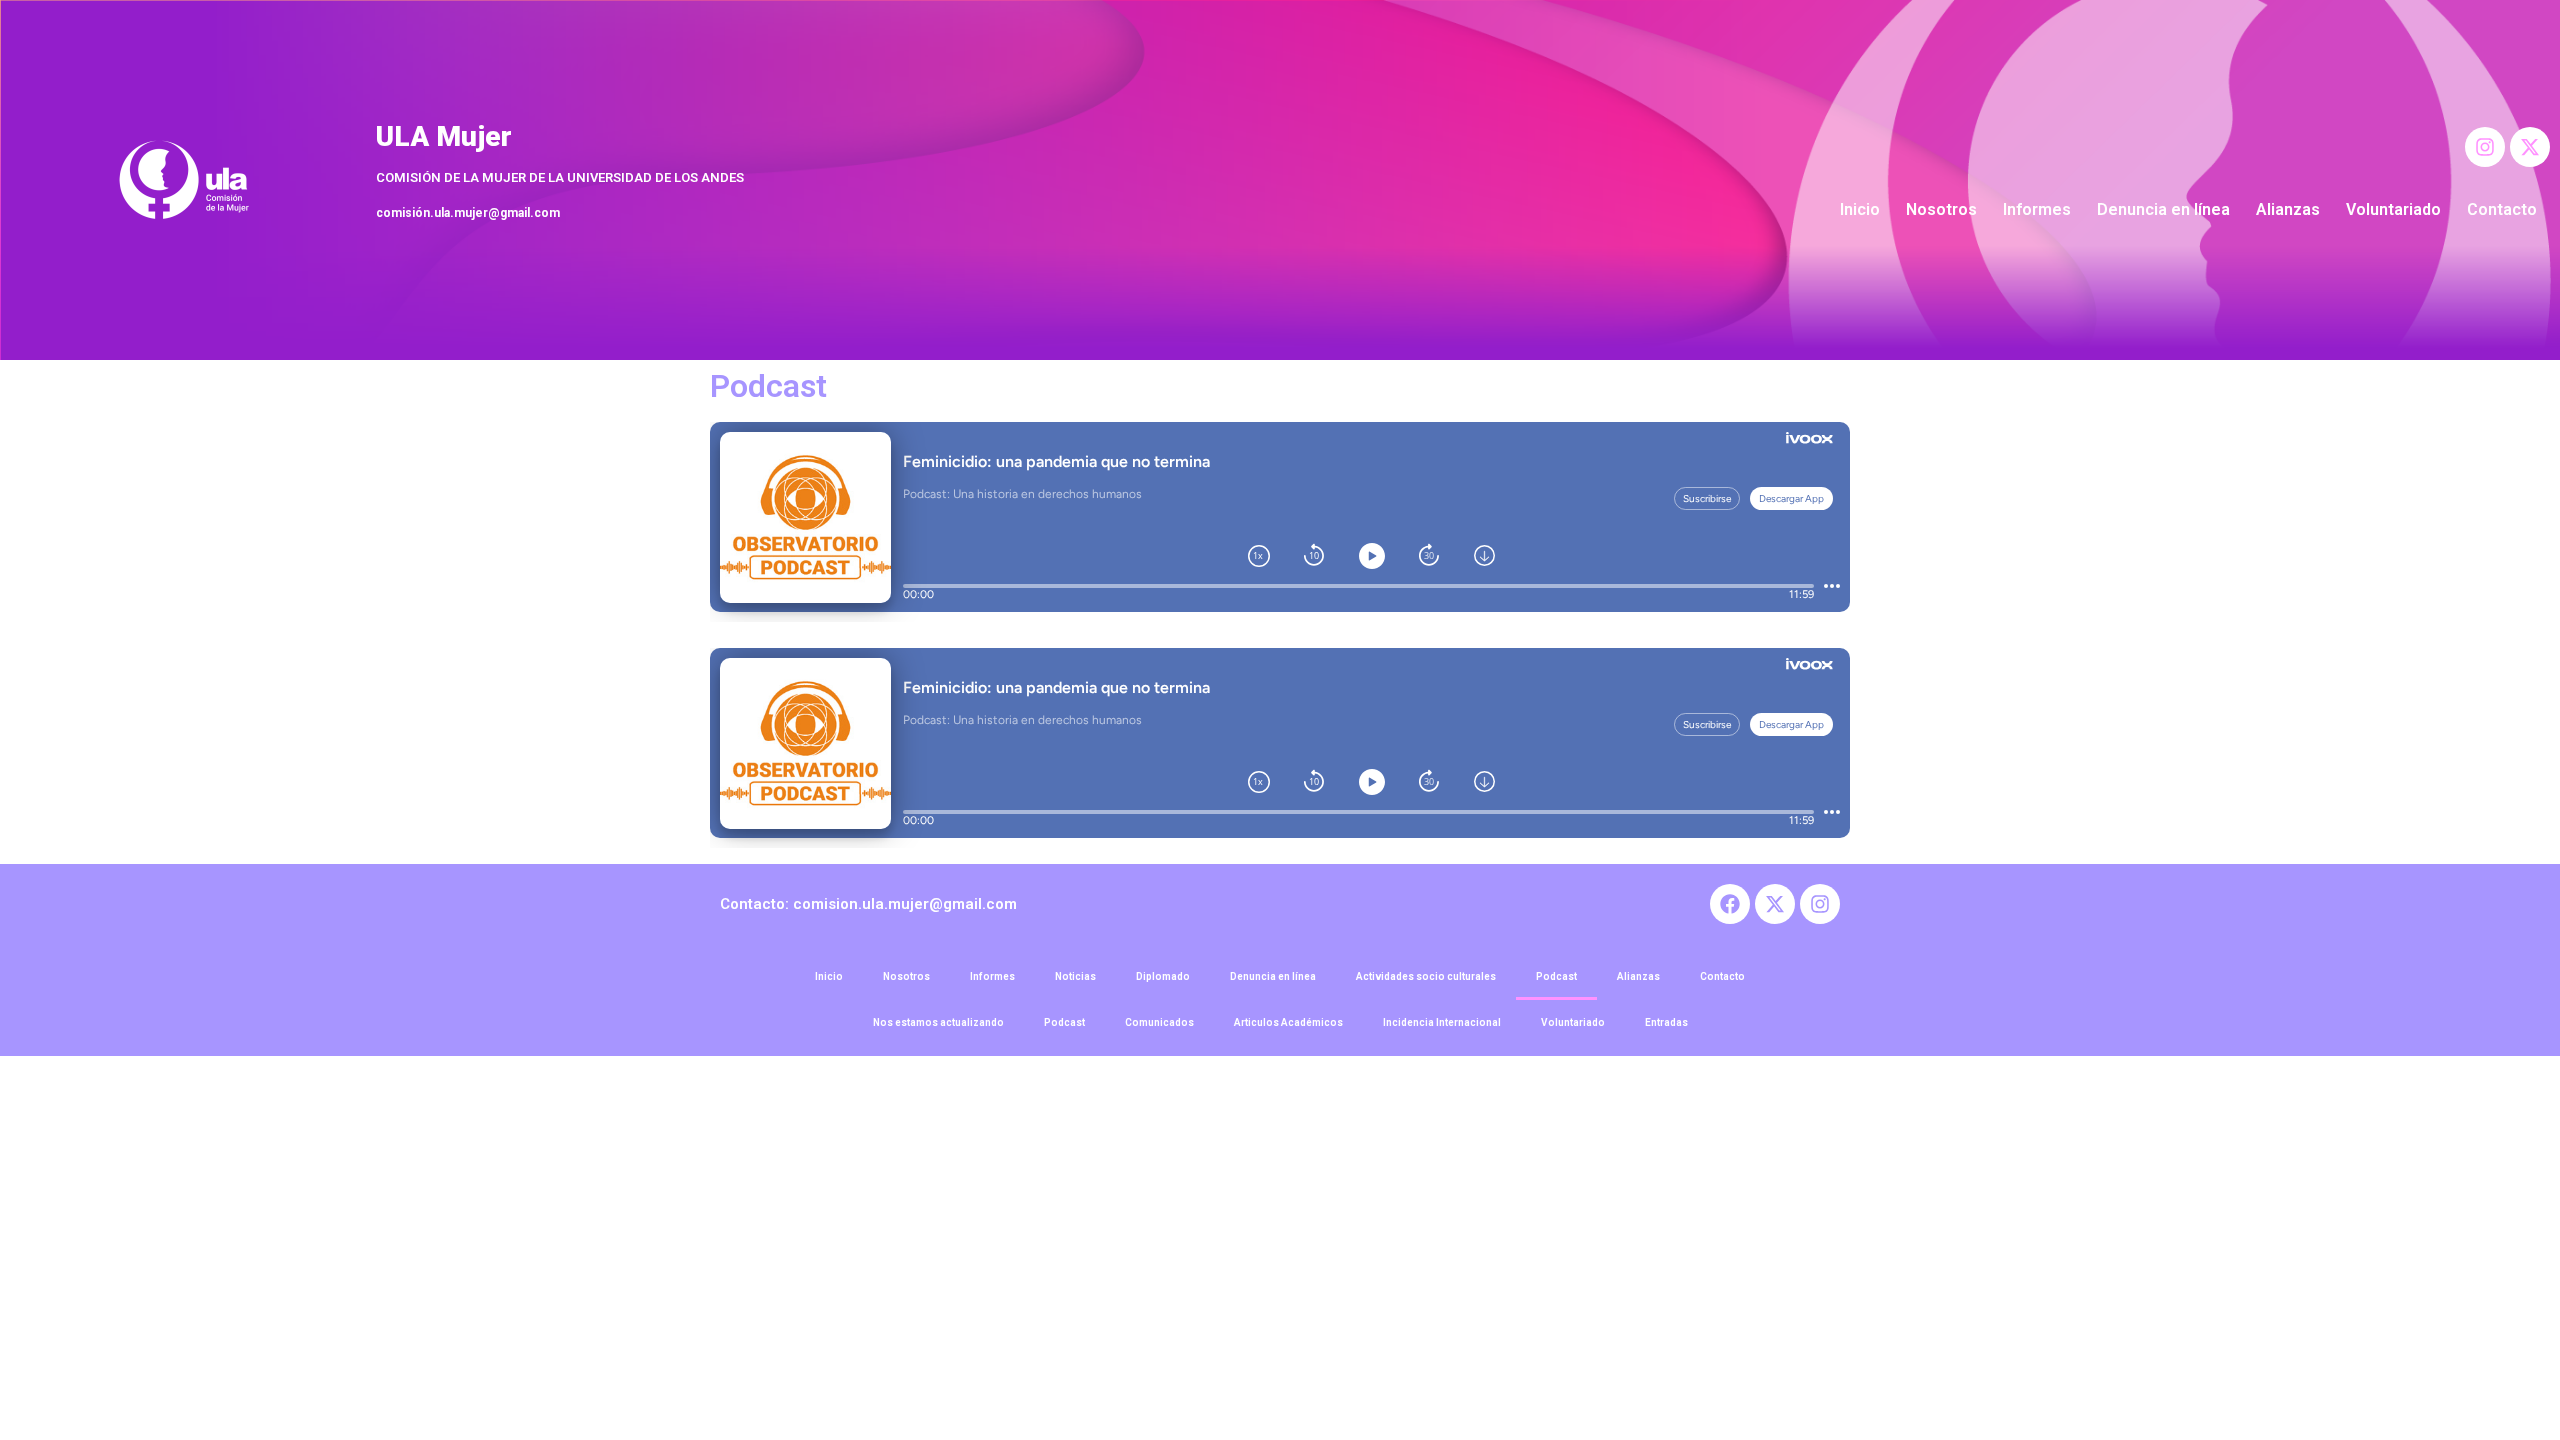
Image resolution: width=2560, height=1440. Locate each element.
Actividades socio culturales (1426, 976)
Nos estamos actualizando (938, 1022)
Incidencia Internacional (1442, 1022)
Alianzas (2288, 209)
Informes (2037, 209)
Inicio (1860, 209)
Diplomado (1163, 976)
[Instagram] (2485, 147)
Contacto (2502, 209)
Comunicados (1159, 1022)
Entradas (1666, 1022)
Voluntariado (2393, 209)
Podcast (1556, 976)
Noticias (1075, 976)
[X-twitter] (2530, 147)
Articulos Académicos (1288, 1022)
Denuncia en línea (2163, 209)
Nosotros (1941, 209)
